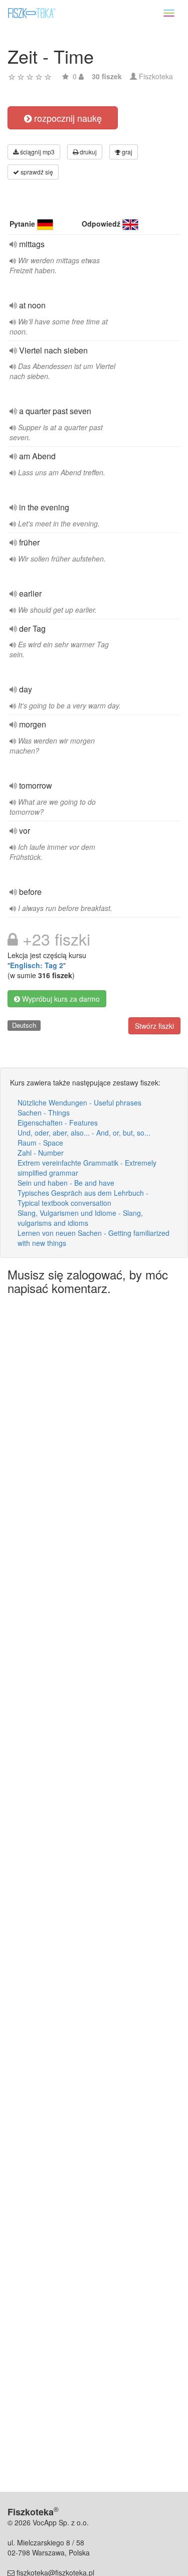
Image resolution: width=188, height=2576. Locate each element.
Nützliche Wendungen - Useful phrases (79, 1102)
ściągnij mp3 (37, 152)
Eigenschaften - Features (58, 1123)
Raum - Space (40, 1143)
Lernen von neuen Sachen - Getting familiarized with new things (93, 1238)
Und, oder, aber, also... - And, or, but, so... (84, 1133)
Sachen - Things (44, 1113)
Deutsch (24, 1025)
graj (126, 152)
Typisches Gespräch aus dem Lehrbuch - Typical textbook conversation (83, 1198)
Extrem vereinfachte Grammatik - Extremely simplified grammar (87, 1168)
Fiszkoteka (156, 76)
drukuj (87, 152)
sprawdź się (36, 172)
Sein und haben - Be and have (66, 1183)
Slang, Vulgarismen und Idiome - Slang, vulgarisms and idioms (80, 1218)
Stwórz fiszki (154, 1026)
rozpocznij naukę (67, 118)
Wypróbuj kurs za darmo (60, 999)
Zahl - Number (41, 1153)
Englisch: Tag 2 (37, 965)
